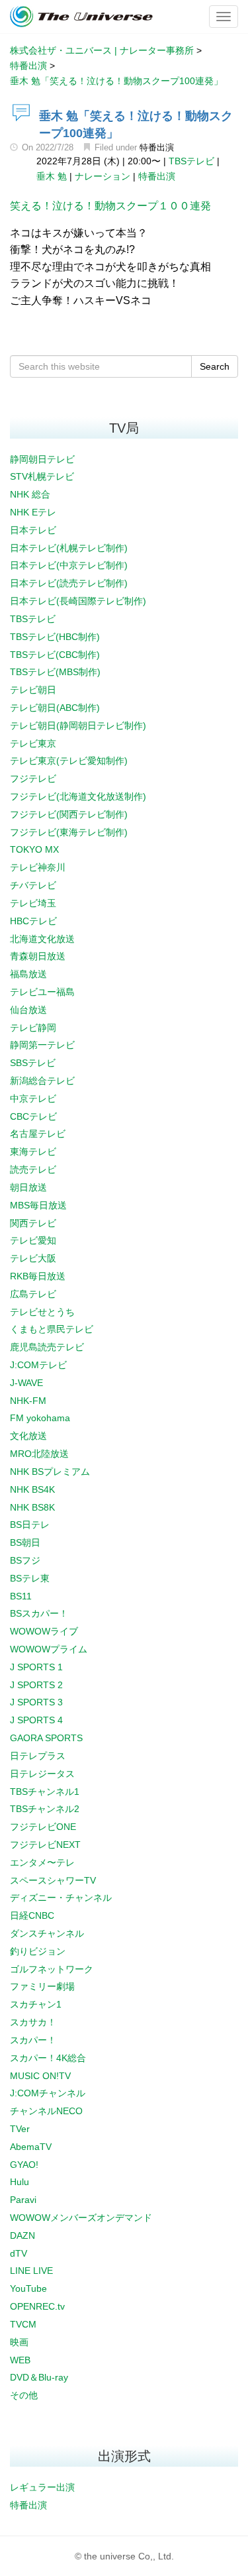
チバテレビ (33, 885)
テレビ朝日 (33, 690)
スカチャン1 (36, 2004)
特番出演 (157, 147)
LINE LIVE (31, 2271)
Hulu (20, 2182)
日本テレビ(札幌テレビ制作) (69, 548)
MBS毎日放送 (38, 1205)
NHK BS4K (32, 1489)
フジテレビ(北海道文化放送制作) (78, 796)
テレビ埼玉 (33, 903)
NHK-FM (28, 1401)
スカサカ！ (33, 2022)
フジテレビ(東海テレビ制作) (69, 832)
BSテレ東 (30, 1578)
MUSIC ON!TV (40, 2076)
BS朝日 (25, 1542)
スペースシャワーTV (53, 1880)
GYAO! (24, 2165)
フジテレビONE (43, 1827)
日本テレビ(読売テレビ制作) (69, 583)
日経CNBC (32, 1915)
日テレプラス (38, 1756)
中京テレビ (33, 1099)
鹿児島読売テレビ (47, 1347)
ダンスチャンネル (47, 1933)
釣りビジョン (38, 1951)
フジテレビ (33, 778)
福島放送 (28, 974)
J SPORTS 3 (36, 1702)
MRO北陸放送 (39, 1454)
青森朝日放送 (38, 956)
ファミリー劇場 (42, 1986)
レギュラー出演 (42, 2487)
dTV (19, 2253)
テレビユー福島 (42, 992)
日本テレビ (33, 530)
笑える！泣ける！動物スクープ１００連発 (110, 206)
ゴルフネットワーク (52, 1969)
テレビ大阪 (33, 1258)
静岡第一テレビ (42, 1045)
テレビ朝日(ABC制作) (55, 708)
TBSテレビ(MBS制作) (55, 672)
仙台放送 (28, 1010)
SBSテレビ (33, 1063)
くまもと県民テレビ (52, 1329)
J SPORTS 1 (36, 1667)
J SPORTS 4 (36, 1720)
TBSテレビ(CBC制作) (55, 655)
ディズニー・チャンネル (61, 1898)
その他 (24, 2395)
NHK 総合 (30, 494)
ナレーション (103, 176)
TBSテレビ (191, 161)
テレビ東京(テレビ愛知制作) (69, 761)
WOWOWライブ (44, 1631)
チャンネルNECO (46, 2111)
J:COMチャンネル (48, 2093)
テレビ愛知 (33, 1240)
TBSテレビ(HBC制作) (55, 637)
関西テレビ (33, 1223)
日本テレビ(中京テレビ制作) (69, 565)
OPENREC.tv (37, 2306)
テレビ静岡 (33, 1028)
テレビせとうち (42, 1312)
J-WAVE (26, 1383)
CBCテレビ (33, 1116)
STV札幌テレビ (42, 476)
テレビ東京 (33, 743)
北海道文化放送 (42, 939)
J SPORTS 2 (36, 1685)
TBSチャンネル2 (45, 1809)
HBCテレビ (33, 921)
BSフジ (25, 1560)
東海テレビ (33, 1152)
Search (215, 366)
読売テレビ (33, 1169)
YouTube (28, 2288)
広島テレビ (33, 1294)
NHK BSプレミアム (50, 1472)
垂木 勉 (52, 176)
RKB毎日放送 (38, 1276)
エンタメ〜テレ (42, 1862)
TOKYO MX (34, 849)
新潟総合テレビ (42, 1081)
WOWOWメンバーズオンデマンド (81, 2218)
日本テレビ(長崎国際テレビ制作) (78, 601)
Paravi (23, 2200)
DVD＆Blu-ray (39, 2377)
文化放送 (28, 1436)
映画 (19, 2342)
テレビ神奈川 (38, 867)
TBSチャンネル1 (45, 1792)
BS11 (21, 1596)
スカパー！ (33, 2040)
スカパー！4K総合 (48, 2058)
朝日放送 (28, 1187)
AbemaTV (31, 2147)
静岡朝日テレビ (42, 459)
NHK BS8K (32, 1507)
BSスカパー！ (39, 1613)
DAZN (22, 2235)
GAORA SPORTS (46, 1738)
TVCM (23, 2324)
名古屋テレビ (38, 1134)
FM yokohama (40, 1418)
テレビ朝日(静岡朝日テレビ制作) (78, 725)
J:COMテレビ (38, 1365)
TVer (20, 2129)
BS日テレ (30, 1525)
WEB (20, 2360)
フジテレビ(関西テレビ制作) (69, 814)
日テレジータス (42, 1774)
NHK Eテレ (33, 512)
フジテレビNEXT (45, 1845)
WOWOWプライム (49, 1649)
